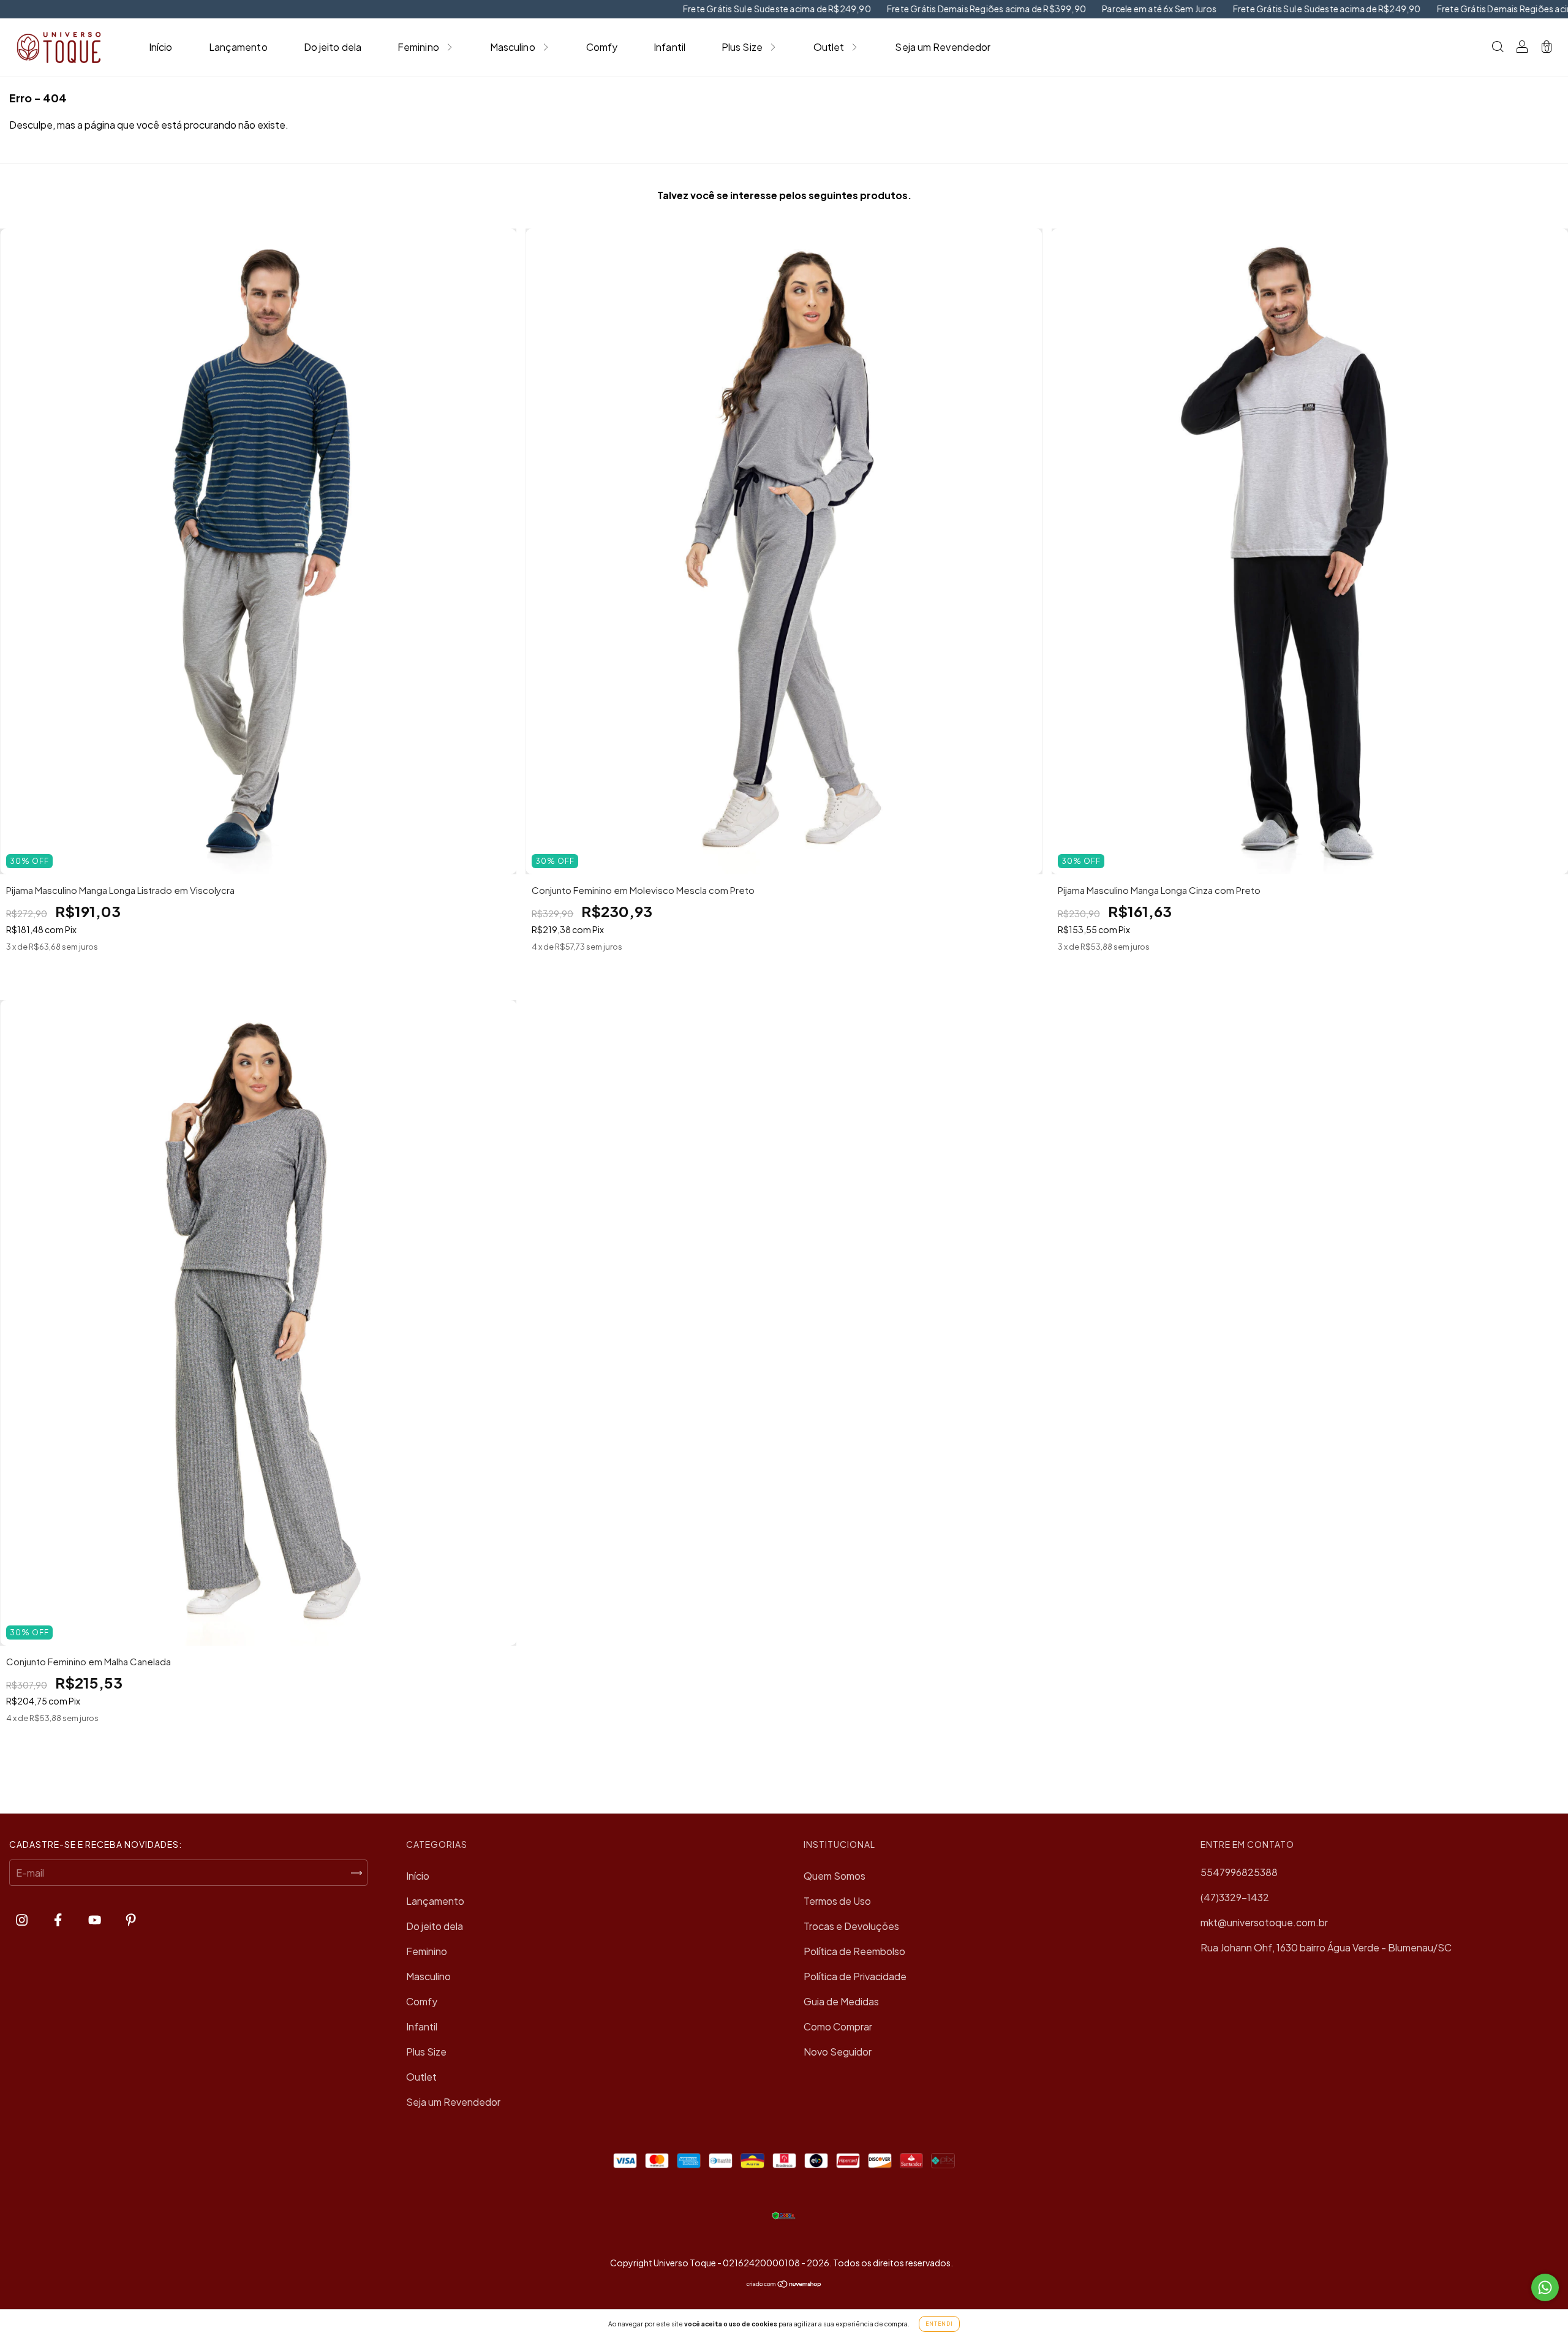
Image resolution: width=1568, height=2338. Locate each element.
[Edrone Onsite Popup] (784, 1169)
